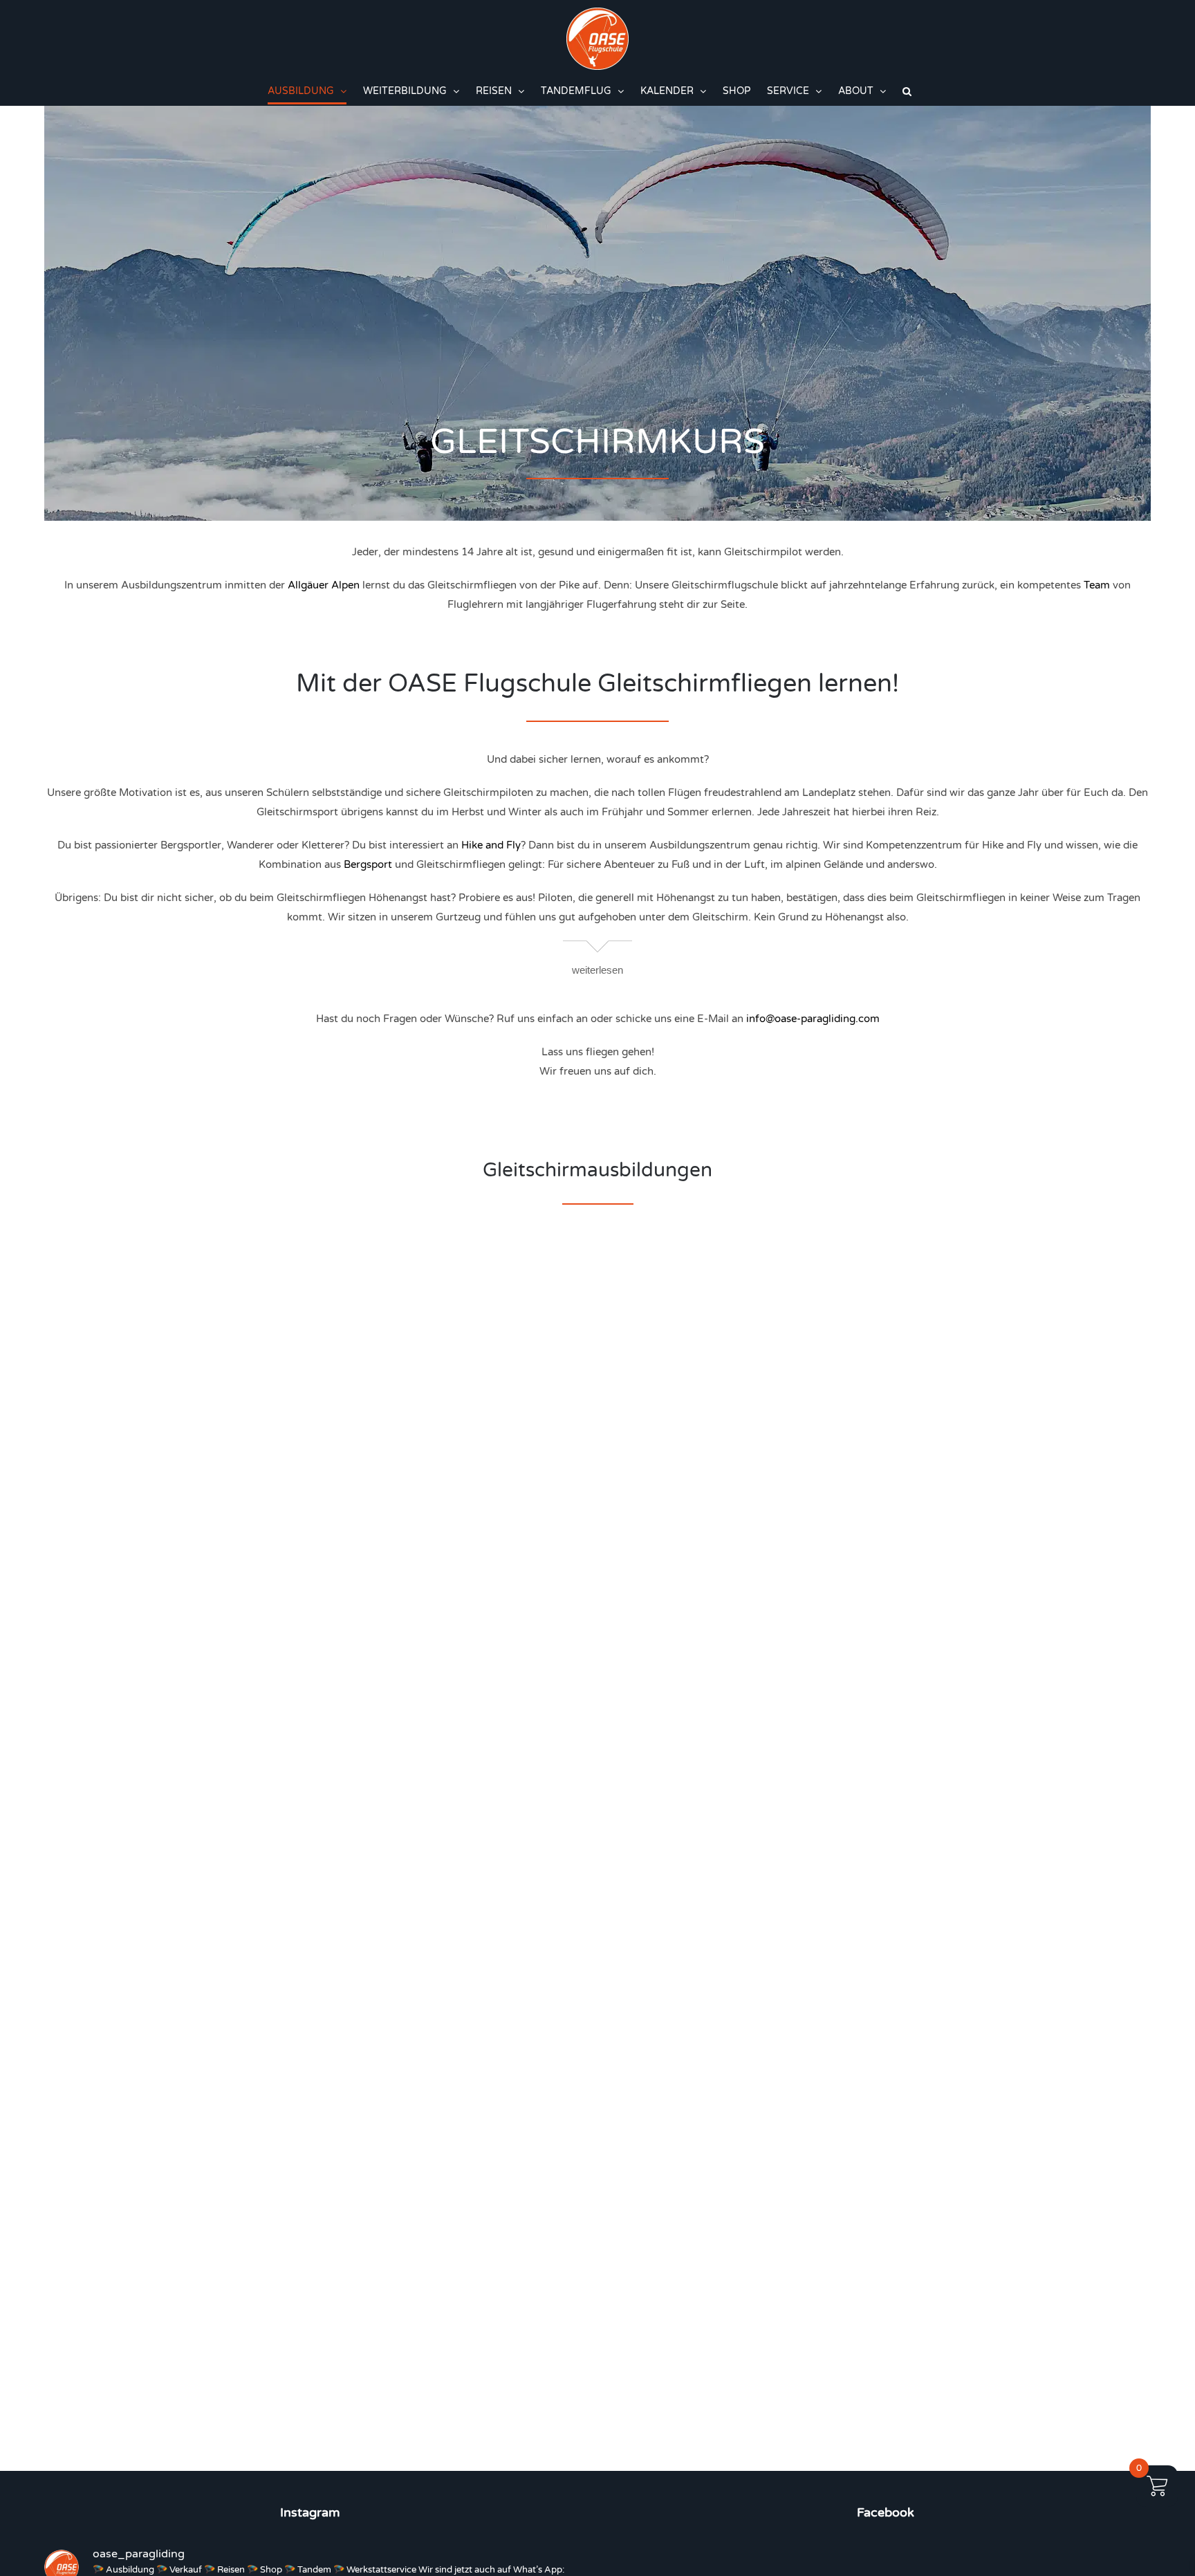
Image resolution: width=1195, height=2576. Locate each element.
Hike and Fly (491, 845)
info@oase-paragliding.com (813, 1019)
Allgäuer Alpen (324, 585)
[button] (907, 91)
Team (1097, 585)
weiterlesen (597, 970)
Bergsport (368, 864)
